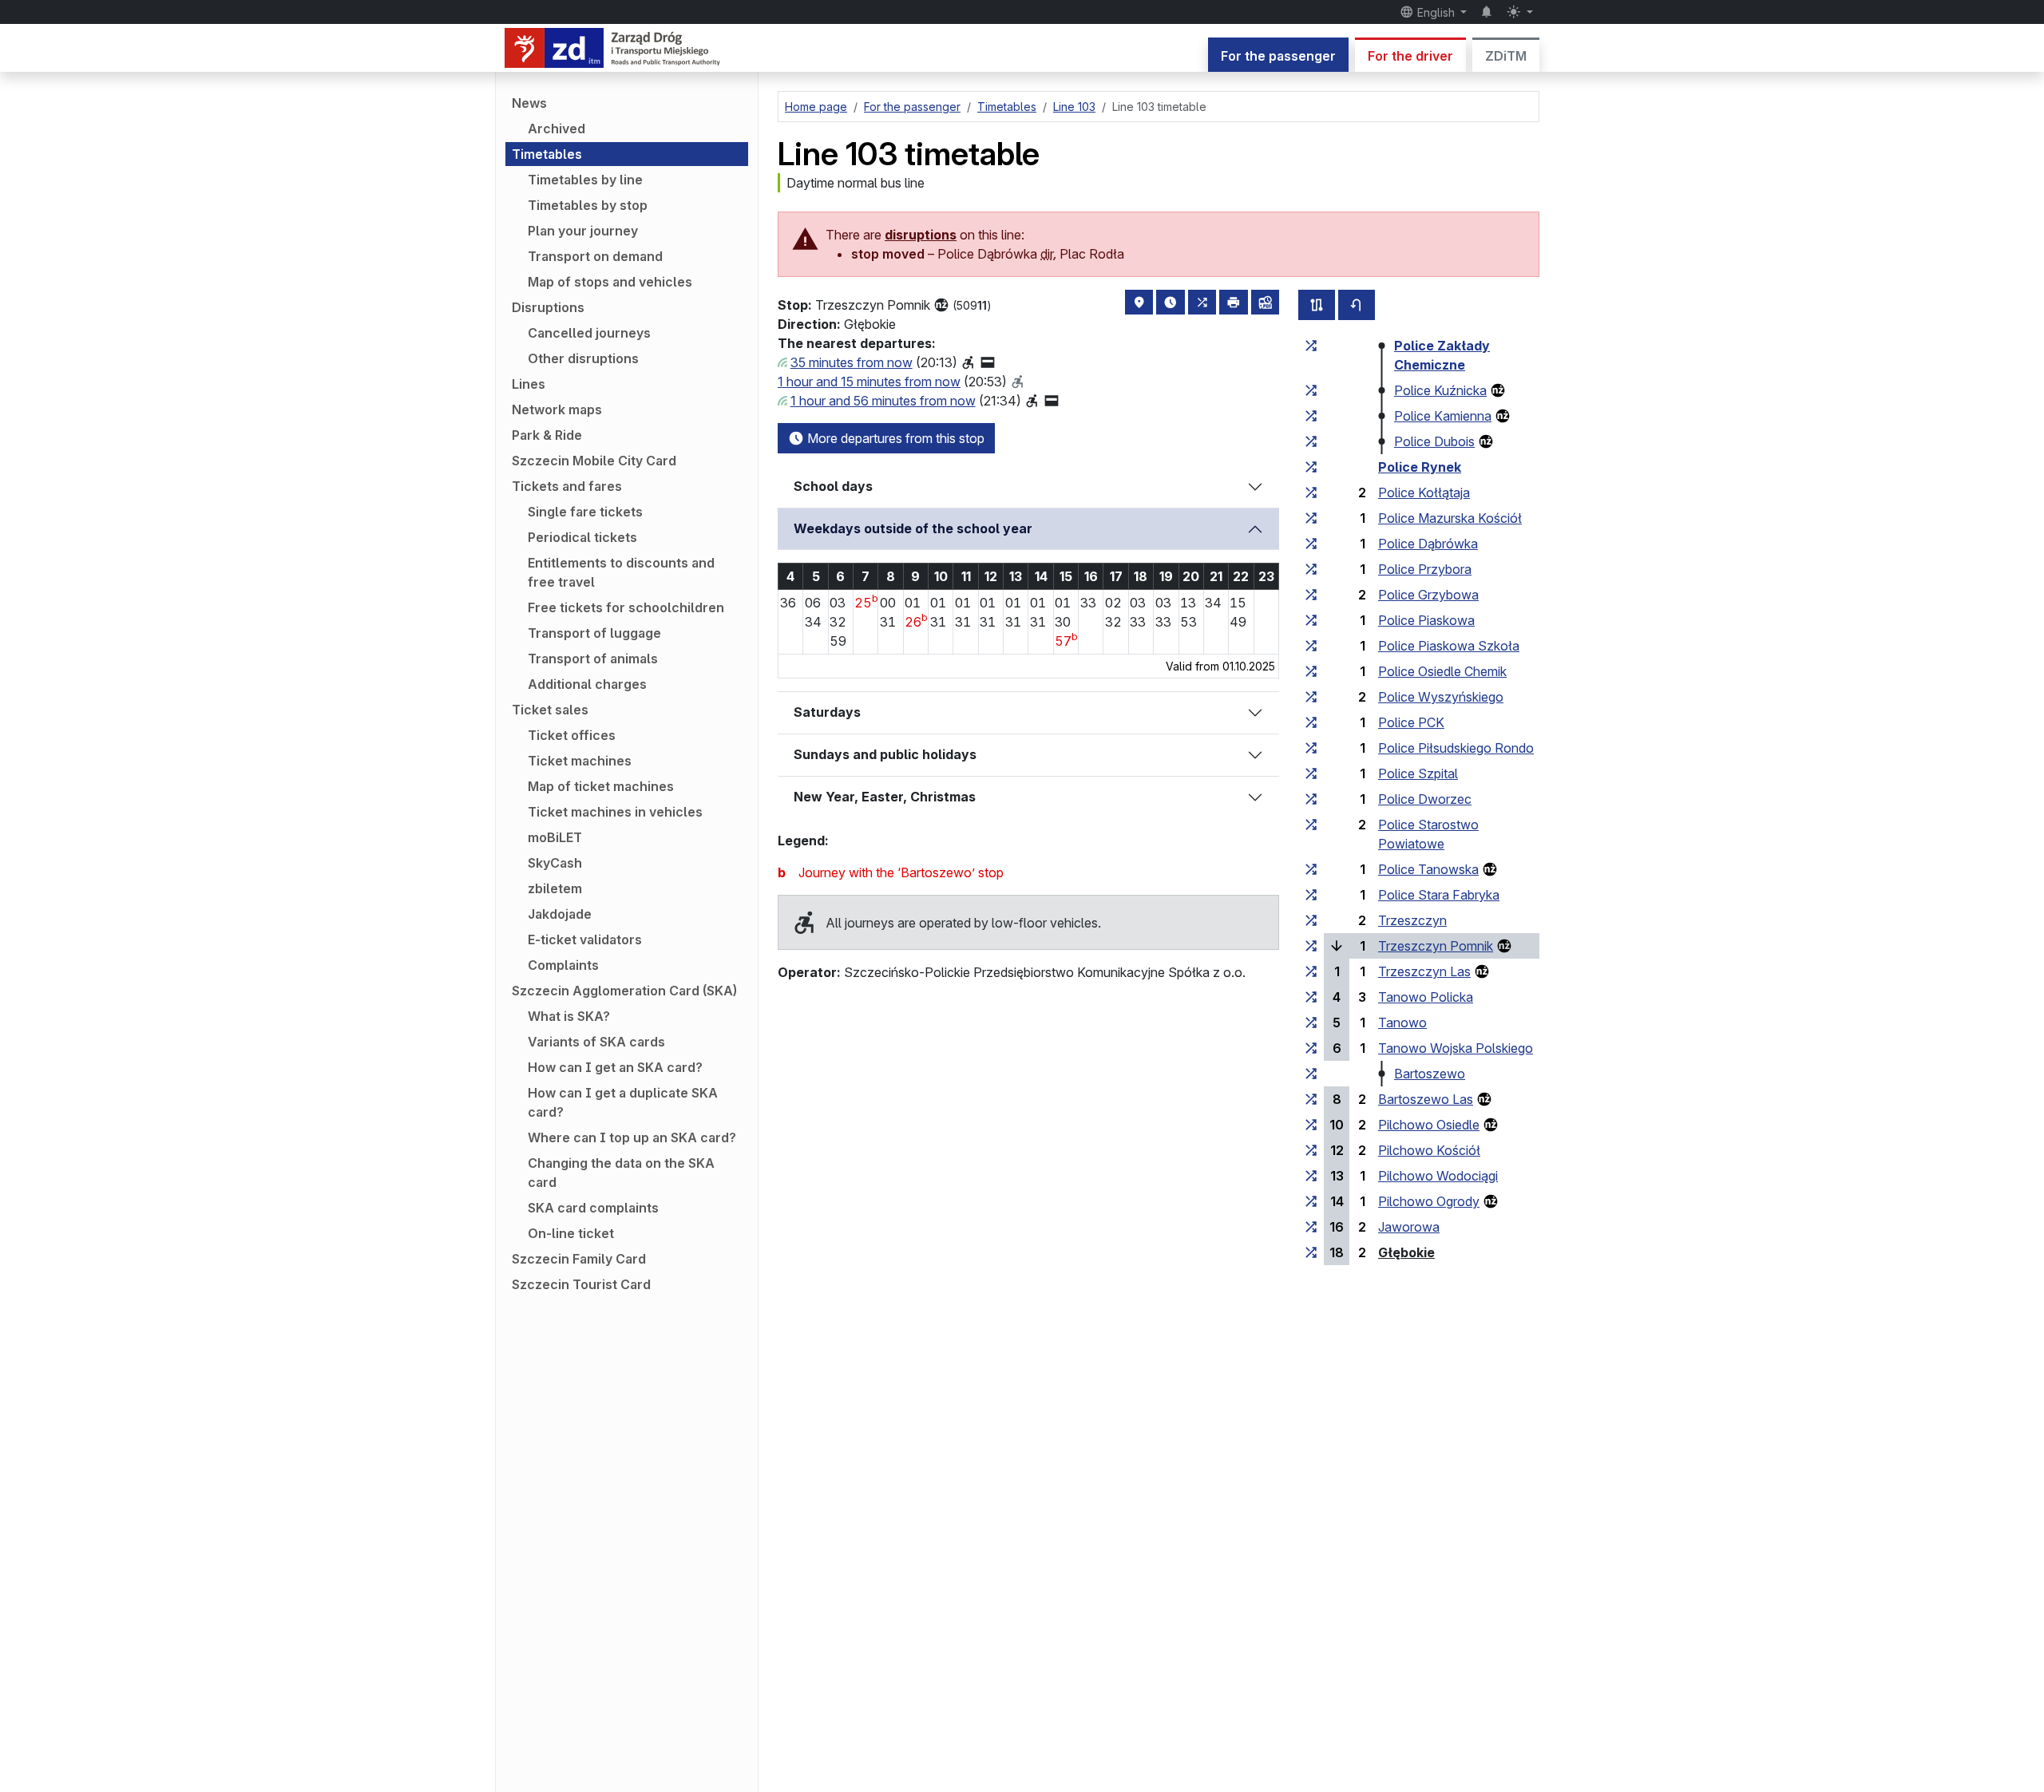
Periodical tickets (582, 537)
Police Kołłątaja (1424, 493)
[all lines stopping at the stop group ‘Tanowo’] (1311, 1023)
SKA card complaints (593, 1208)
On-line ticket (571, 1233)
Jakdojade (560, 914)
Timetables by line (585, 180)
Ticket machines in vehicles (615, 812)
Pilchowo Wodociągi (1438, 1176)
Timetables (547, 154)
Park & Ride (547, 435)
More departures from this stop (894, 438)
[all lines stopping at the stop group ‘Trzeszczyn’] (1311, 920)
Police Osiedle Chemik (1442, 671)
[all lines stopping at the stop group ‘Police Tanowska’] (1311, 869)
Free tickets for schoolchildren (626, 607)
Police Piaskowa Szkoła (1449, 646)
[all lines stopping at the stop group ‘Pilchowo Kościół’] (1311, 1150)
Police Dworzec (1425, 799)
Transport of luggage (594, 633)
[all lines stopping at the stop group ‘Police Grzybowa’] (1311, 595)
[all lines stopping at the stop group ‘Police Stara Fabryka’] (1311, 895)
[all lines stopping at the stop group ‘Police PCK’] (1311, 722)
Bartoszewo (1430, 1074)
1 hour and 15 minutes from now (869, 382)
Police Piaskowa (1426, 620)
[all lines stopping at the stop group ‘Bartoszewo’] (1311, 1074)
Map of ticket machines (601, 786)
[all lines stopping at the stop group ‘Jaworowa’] (1311, 1227)
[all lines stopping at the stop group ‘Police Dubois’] (1311, 441)
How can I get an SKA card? (615, 1067)
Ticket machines (580, 761)
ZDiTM (1506, 56)
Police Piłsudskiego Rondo (1456, 748)
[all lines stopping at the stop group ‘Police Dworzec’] (1311, 799)
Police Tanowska (1428, 869)
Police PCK (1411, 722)
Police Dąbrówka (1428, 544)
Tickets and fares (567, 486)
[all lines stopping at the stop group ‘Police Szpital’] (1311, 773)
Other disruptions (583, 358)
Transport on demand (595, 256)
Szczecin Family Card (579, 1259)
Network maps (557, 409)
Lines (529, 384)
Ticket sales (550, 710)
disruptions (921, 235)
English (1436, 12)
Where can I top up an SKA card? (632, 1137)
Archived (557, 129)
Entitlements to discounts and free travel (621, 572)
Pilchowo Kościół (1429, 1150)
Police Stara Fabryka (1439, 895)
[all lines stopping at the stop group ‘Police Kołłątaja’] (1311, 493)
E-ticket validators (585, 940)
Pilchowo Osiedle (1429, 1125)
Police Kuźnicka (1440, 390)
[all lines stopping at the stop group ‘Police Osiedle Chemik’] (1311, 671)
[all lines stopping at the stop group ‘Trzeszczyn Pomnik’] (1311, 946)
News (529, 103)
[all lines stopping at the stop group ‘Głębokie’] (1311, 1252)
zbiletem (555, 888)
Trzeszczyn (1412, 920)
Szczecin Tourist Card (581, 1284)
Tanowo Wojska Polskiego (1456, 1048)
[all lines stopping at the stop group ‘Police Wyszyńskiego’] (1311, 697)
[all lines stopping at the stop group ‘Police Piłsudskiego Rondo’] (1311, 748)
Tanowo (1402, 1023)
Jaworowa (1409, 1227)
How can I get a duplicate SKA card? (623, 1102)
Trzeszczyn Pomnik (1436, 946)
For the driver (1410, 56)
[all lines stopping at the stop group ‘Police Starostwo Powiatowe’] (1311, 825)
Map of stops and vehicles (610, 282)
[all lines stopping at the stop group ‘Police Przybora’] (1311, 569)
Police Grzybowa (1428, 595)
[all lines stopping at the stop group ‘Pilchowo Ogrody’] (1311, 1201)
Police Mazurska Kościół (1450, 518)
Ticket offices (572, 735)
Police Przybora (1425, 569)
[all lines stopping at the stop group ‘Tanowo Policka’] (1311, 997)
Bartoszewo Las (1426, 1099)
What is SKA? (569, 1016)
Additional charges (587, 684)
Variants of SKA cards (596, 1042)
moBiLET (555, 837)
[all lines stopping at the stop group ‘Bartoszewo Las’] (1311, 1099)
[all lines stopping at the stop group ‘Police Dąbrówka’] (1311, 544)
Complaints (563, 965)
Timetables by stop (588, 205)
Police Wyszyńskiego (1441, 697)
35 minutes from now (852, 362)
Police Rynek (1420, 467)
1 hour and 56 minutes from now (883, 401)
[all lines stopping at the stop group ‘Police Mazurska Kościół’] (1311, 518)
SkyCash (555, 863)
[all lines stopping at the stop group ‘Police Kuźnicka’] (1311, 390)
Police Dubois (1434, 441)
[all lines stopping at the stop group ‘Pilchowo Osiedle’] (1311, 1125)
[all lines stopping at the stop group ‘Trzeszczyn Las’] (1311, 971)
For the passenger (1278, 56)
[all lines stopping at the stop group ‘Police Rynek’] (1311, 467)
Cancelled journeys (589, 333)
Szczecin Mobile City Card (594, 461)
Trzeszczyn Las (1424, 971)
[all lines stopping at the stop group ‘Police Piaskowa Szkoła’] (1311, 646)
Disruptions (548, 307)
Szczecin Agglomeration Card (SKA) (624, 991)
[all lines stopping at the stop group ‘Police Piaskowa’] (1311, 620)
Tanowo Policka (1426, 997)
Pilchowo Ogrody (1429, 1201)
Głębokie (1406, 1252)
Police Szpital (1418, 773)
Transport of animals (593, 659)
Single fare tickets (585, 512)
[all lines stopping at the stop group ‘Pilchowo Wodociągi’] (1311, 1176)
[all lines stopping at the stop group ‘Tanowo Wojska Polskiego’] (1311, 1048)
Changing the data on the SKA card (621, 1173)
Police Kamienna (1443, 416)
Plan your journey (583, 231)
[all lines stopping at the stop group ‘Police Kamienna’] (1311, 416)
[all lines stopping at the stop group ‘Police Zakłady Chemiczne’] (1311, 346)
